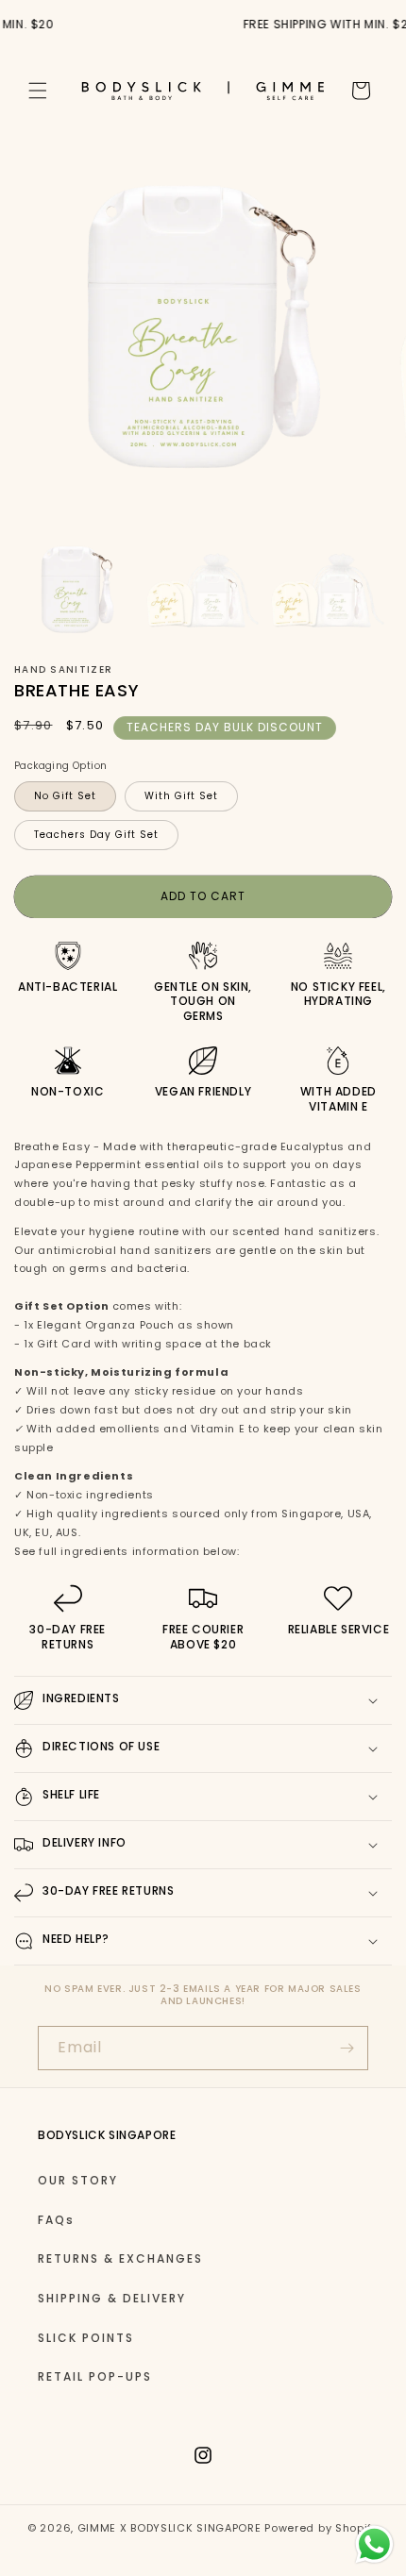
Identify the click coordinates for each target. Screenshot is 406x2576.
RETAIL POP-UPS (95, 2376)
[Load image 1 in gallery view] (77, 589)
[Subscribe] (347, 2048)
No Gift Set (65, 796)
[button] (38, 91)
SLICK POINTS (86, 2338)
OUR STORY (78, 2180)
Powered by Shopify (321, 2528)
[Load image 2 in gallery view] (203, 589)
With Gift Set (181, 796)
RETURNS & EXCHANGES (120, 2258)
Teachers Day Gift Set (96, 835)
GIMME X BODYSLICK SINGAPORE (169, 2528)
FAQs (56, 2220)
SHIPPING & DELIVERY (112, 2298)
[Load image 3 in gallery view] (327, 589)
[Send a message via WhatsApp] (374, 2544)
